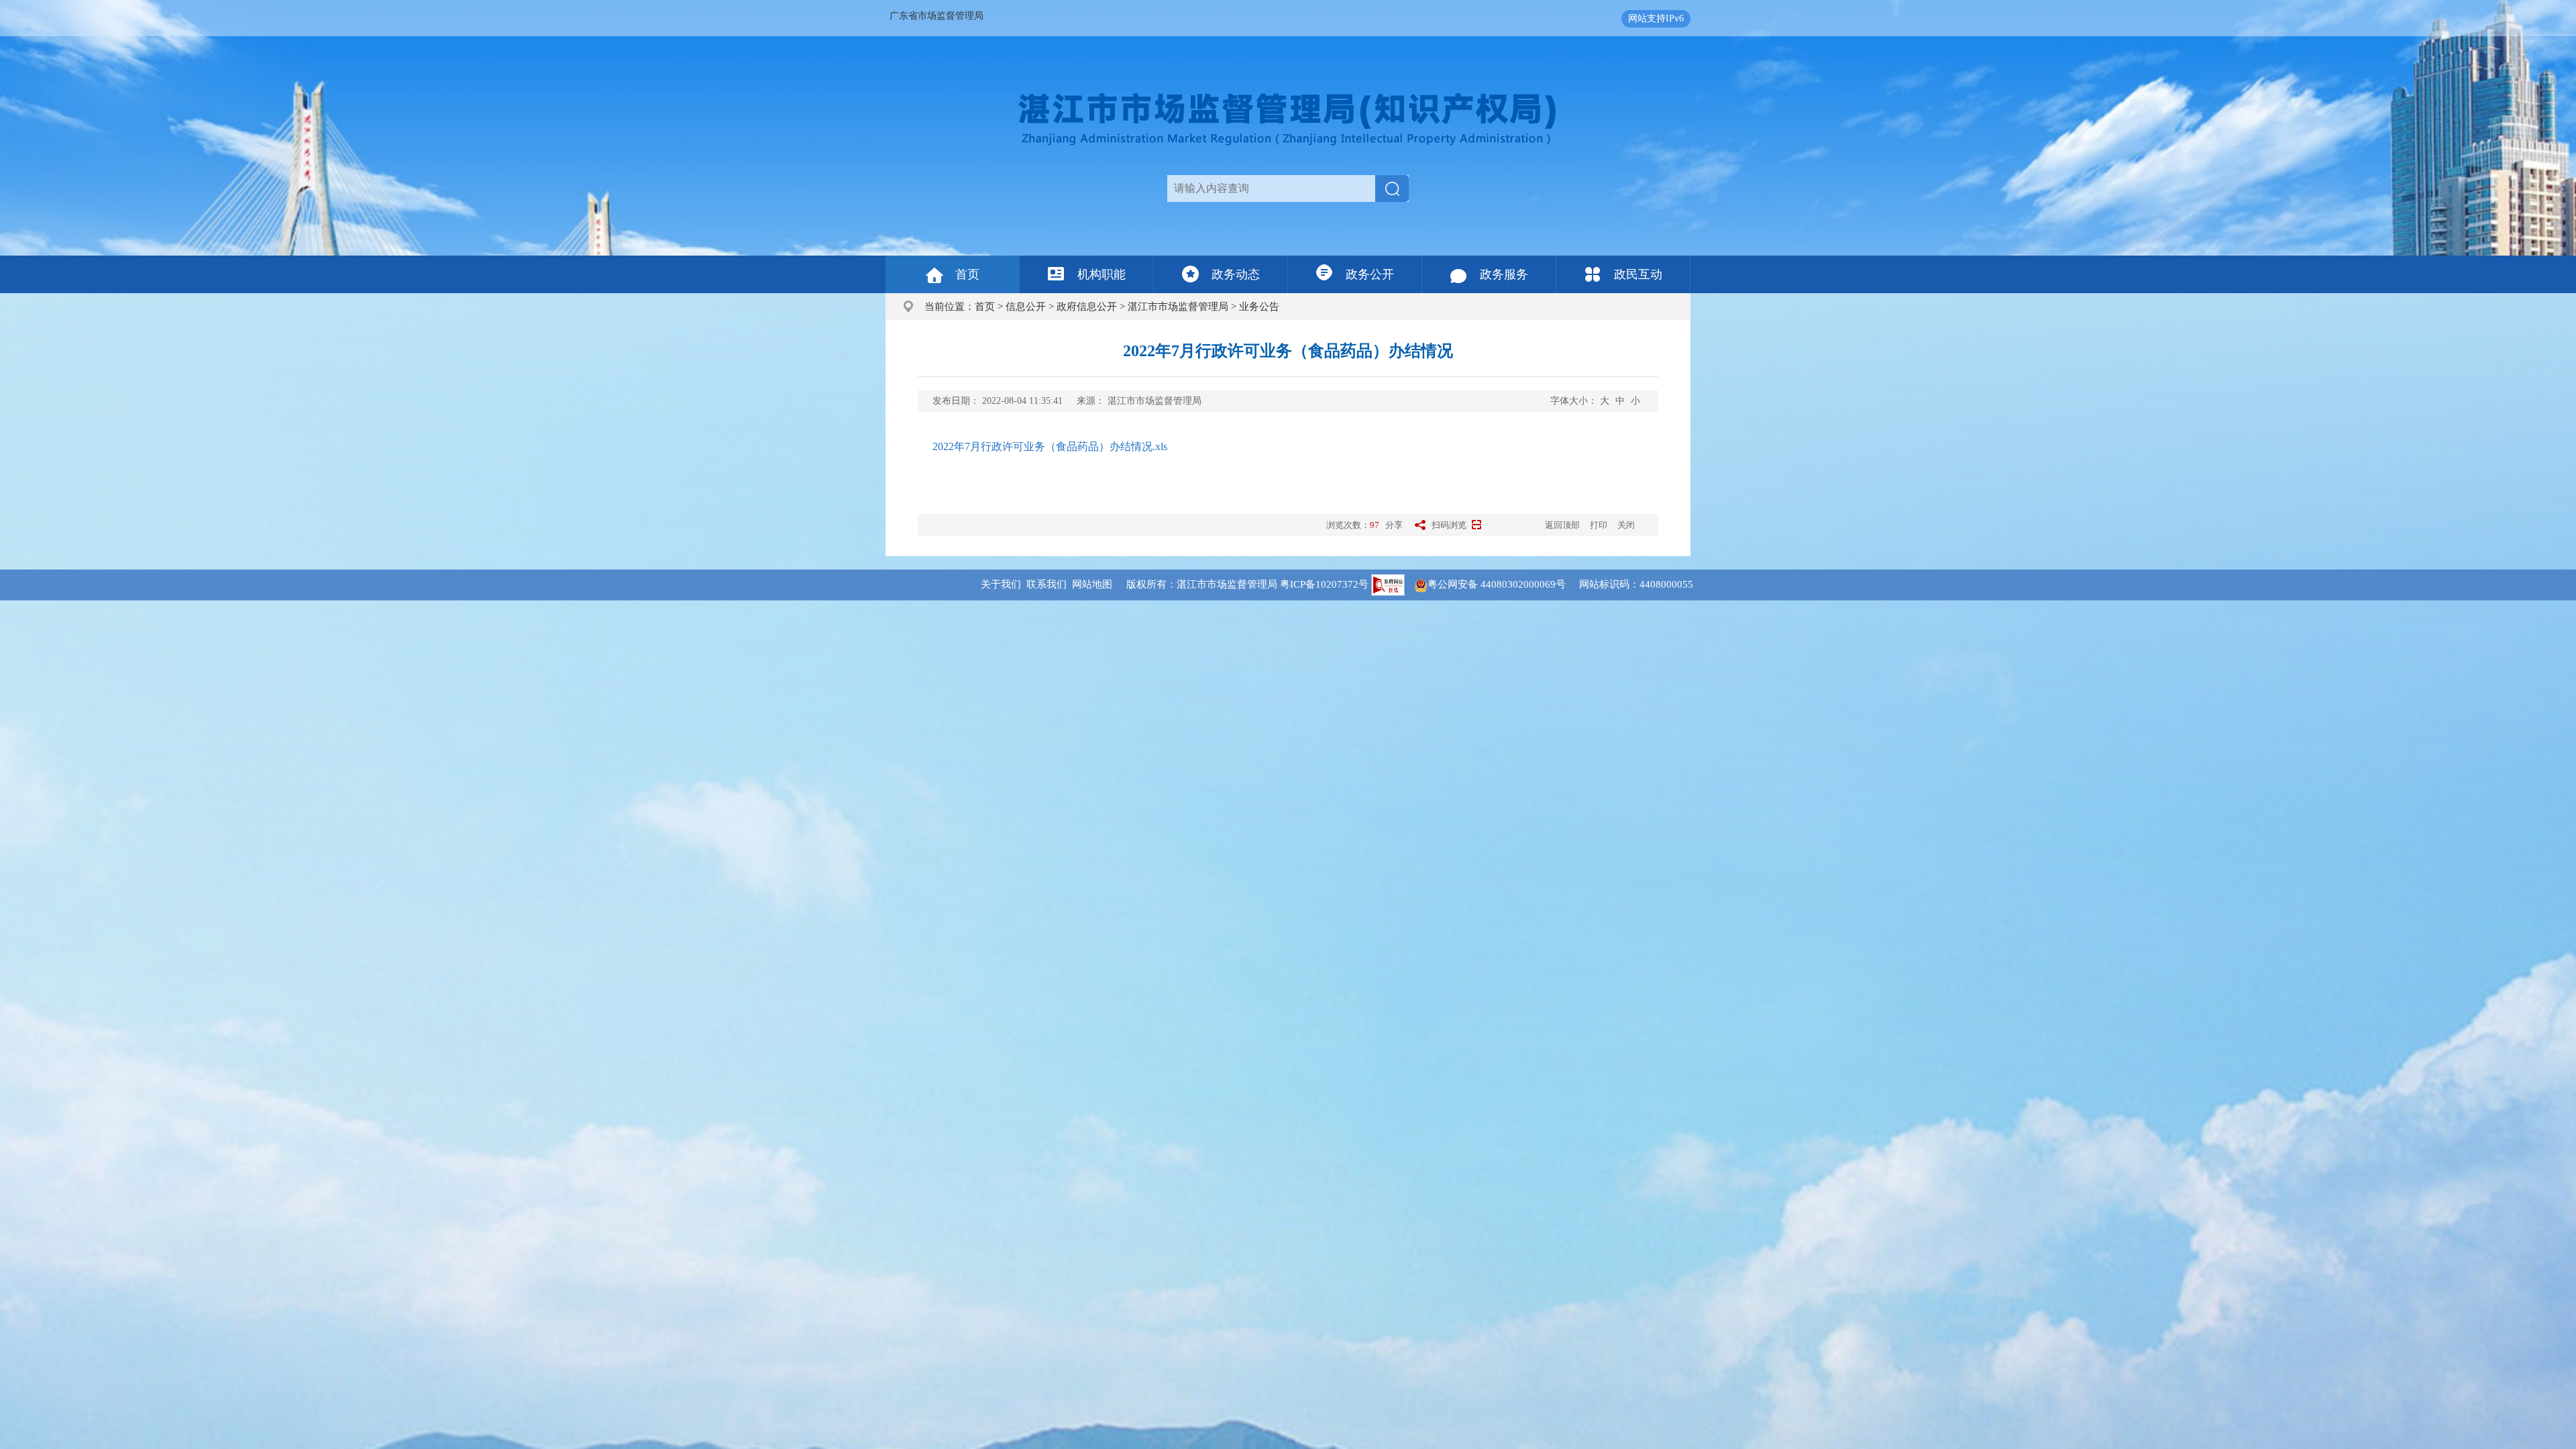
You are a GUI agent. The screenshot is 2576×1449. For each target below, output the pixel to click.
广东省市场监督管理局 (936, 16)
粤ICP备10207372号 (1324, 584)
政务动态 (1236, 274)
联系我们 (1046, 584)
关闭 (1626, 525)
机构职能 (1102, 274)
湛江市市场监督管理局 (1178, 307)
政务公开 (1370, 274)
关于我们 (1001, 584)
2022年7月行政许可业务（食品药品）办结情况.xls (1050, 446)
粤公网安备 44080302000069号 (1503, 584)
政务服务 (1504, 274)
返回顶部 (1562, 525)
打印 (1599, 525)
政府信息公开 (1087, 307)
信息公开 (1026, 307)
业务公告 (1259, 307)
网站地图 (1092, 584)
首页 (967, 274)
